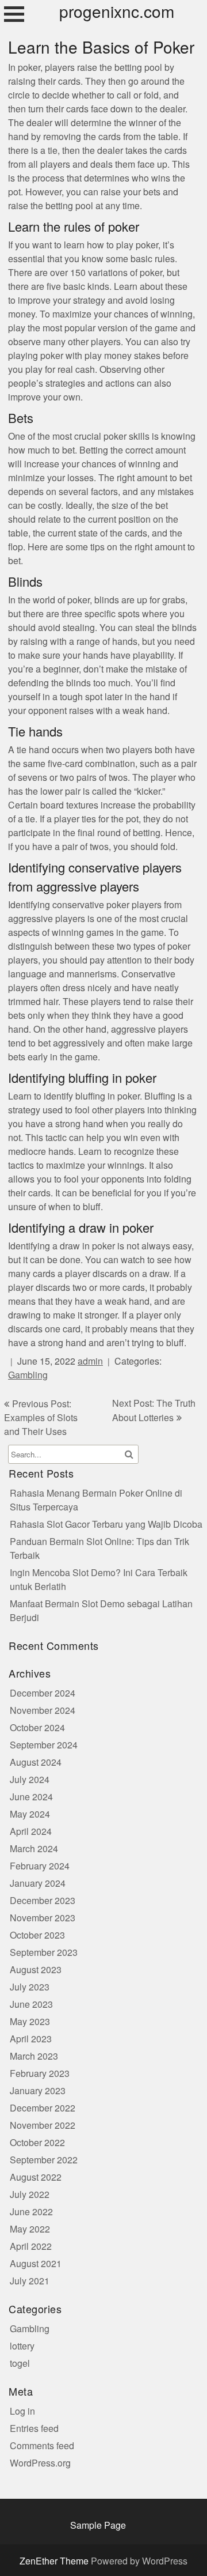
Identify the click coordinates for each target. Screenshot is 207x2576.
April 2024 (31, 1832)
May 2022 (30, 2229)
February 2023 (40, 2074)
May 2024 (30, 1814)
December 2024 (43, 1693)
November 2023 (43, 1918)
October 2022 (37, 2143)
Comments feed (42, 2446)
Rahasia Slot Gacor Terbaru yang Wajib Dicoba (106, 1525)
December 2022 (43, 2108)
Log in (22, 2411)
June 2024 (31, 1797)
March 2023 (34, 2056)
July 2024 (30, 1780)
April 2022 (31, 2247)
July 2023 (30, 1987)
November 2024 (43, 1711)
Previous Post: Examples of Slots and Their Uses (41, 1418)
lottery (22, 2346)
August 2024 (36, 1763)
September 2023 (44, 1953)
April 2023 (31, 2039)
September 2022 (44, 2160)
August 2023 (36, 1970)
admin (90, 1361)
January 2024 (38, 1884)
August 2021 (36, 2264)
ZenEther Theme (55, 2561)
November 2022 (43, 2126)
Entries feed (34, 2429)
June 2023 (31, 2005)
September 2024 (44, 1745)
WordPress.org (40, 2463)
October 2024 (37, 1728)
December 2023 (43, 1901)
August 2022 (36, 2177)
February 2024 (40, 1866)
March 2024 (34, 1849)
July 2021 (30, 2281)
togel (20, 2364)
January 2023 (38, 2091)
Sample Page (98, 2526)
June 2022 (31, 2212)
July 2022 (30, 2195)
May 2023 (30, 2022)
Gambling (28, 1375)
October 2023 (37, 1935)
